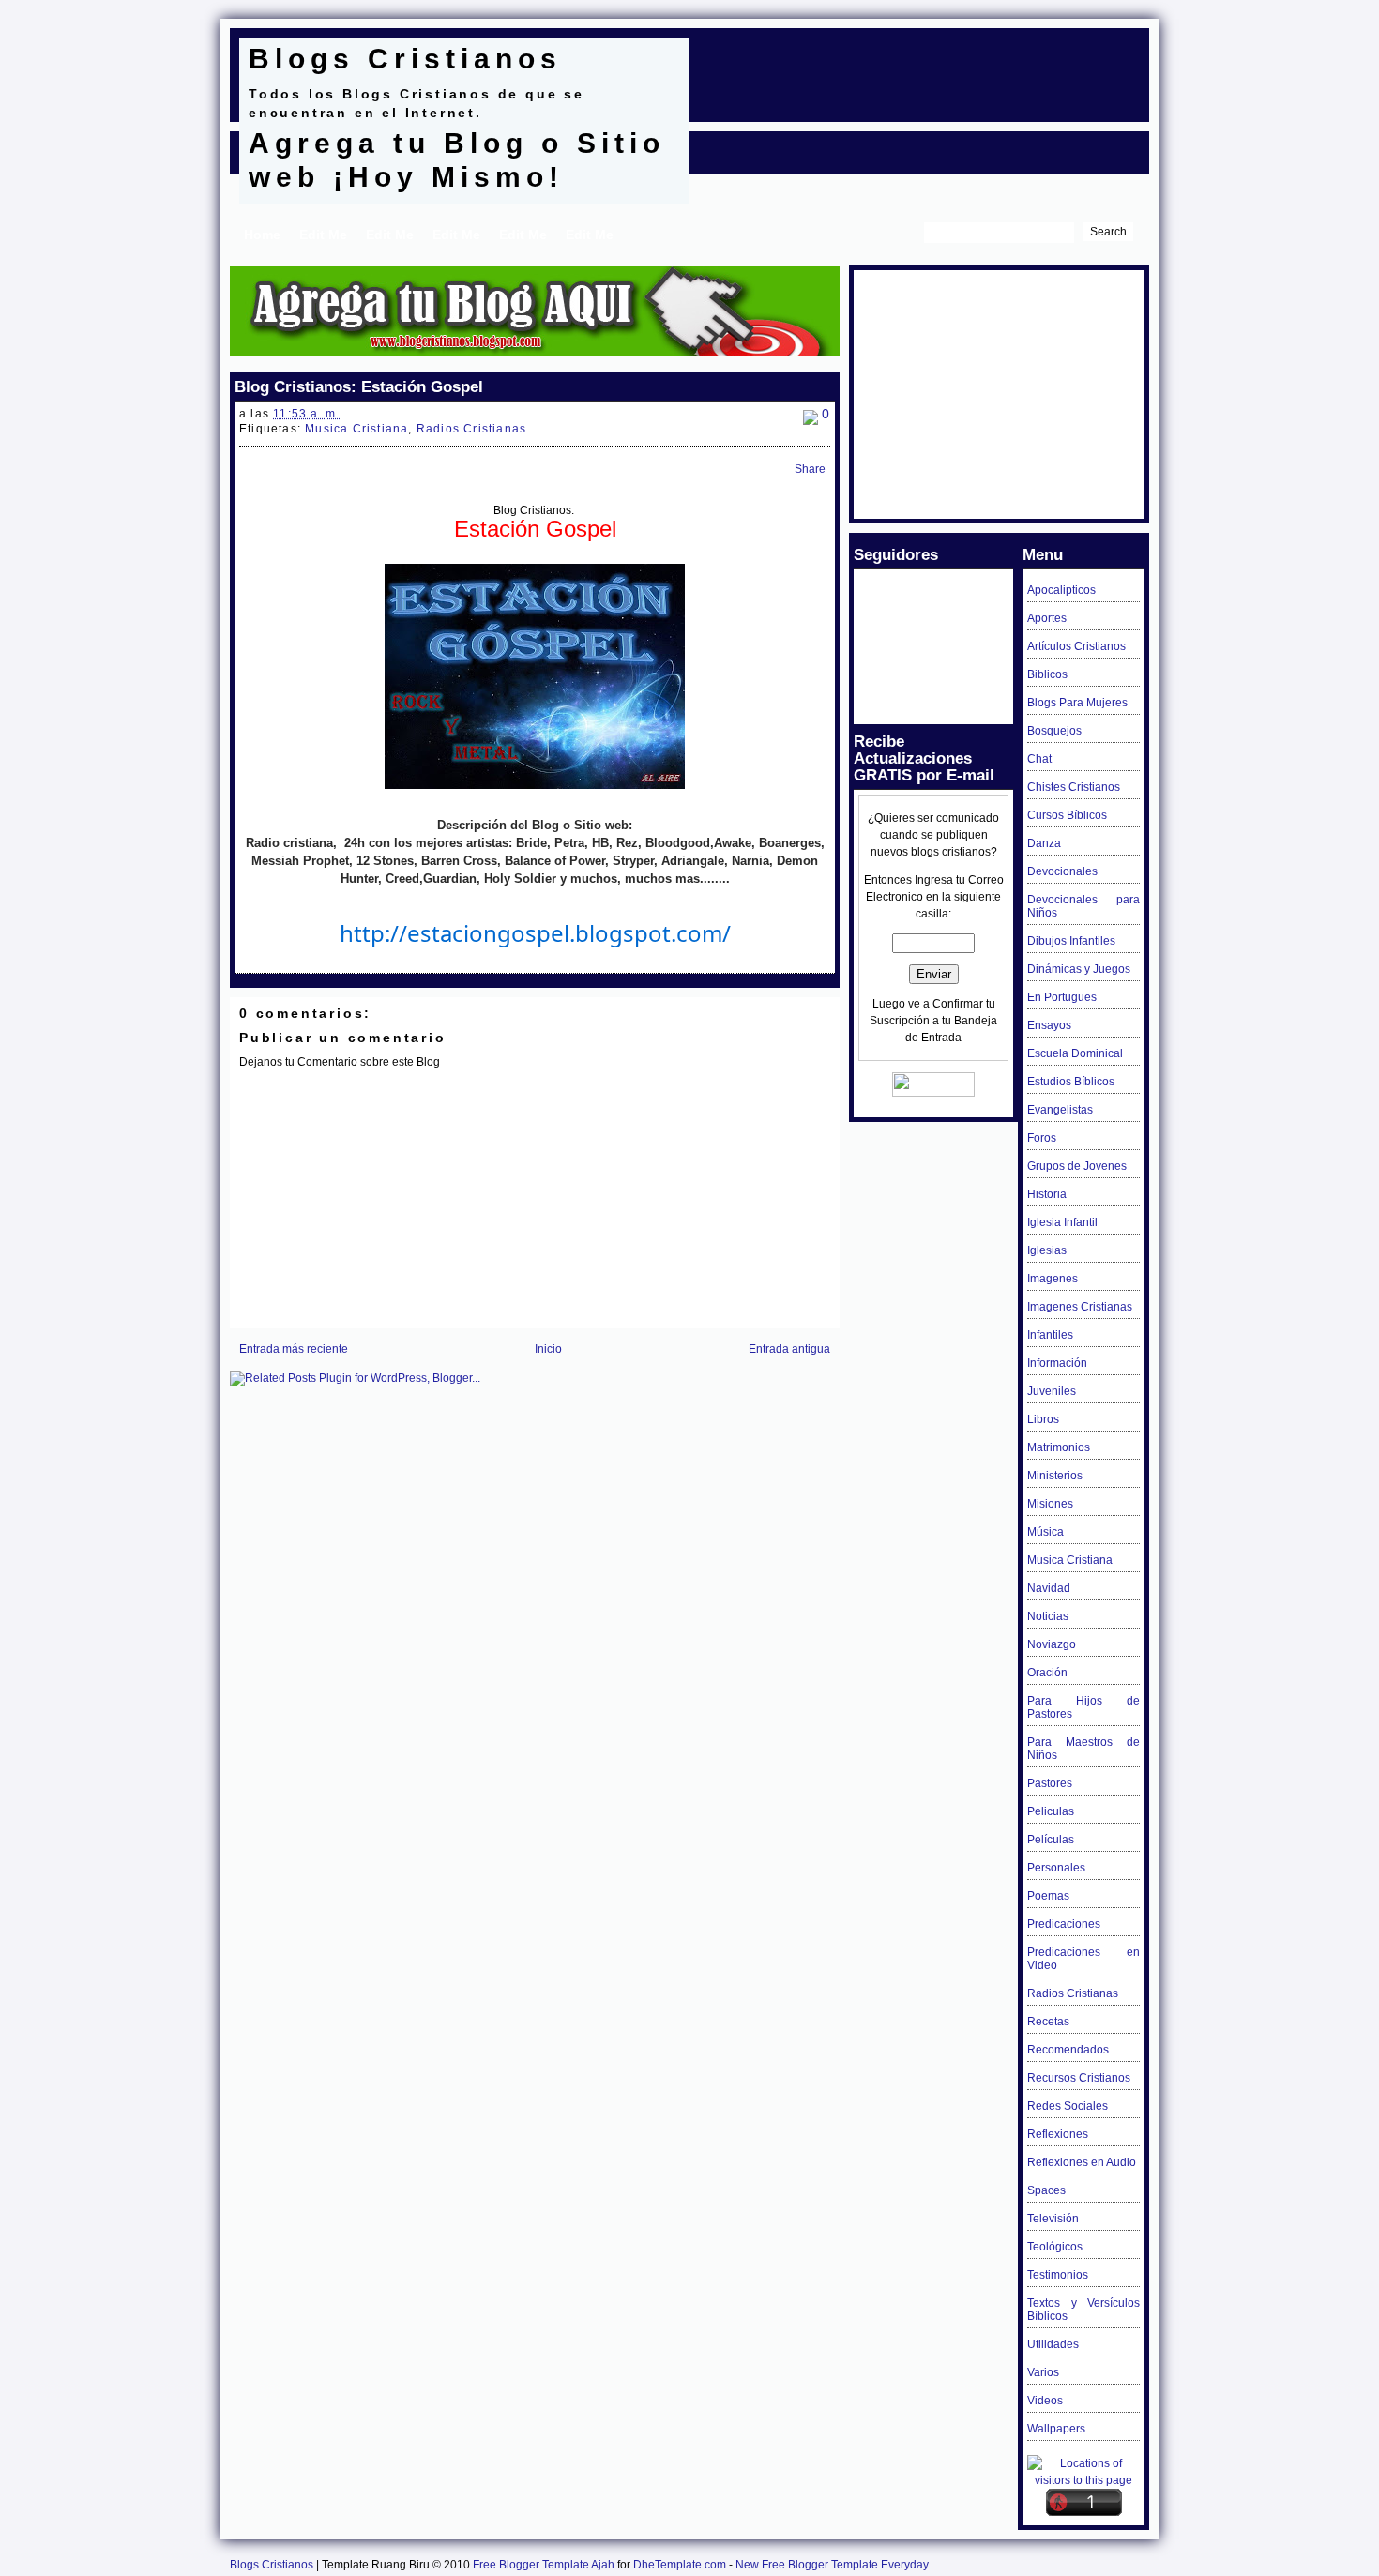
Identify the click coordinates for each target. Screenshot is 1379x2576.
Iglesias (1047, 1250)
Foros (1042, 1138)
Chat (1039, 759)
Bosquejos (1054, 731)
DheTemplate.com (680, 2565)
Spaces (1046, 2190)
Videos (1045, 2401)
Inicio (548, 1349)
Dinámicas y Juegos (1079, 969)
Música (1046, 1532)
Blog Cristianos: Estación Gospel (359, 386)
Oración (1047, 1673)
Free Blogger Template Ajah (544, 2565)
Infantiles (1050, 1335)
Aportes (1047, 618)
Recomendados (1068, 2050)
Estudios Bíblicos (1071, 1082)
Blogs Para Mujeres (1077, 703)
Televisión (1053, 2219)
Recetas (1048, 2022)
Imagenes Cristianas (1080, 1307)
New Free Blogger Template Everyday (832, 2565)
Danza (1044, 843)
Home (262, 235)
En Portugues (1062, 997)
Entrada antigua (789, 1349)
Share (810, 469)
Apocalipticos (1061, 590)
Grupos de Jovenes (1077, 1166)
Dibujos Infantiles (1071, 941)
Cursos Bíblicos (1067, 815)
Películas (1051, 1840)
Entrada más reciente (294, 1349)
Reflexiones (1058, 2134)
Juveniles (1052, 1391)
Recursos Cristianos (1079, 2078)
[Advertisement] (918, 66)
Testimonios (1058, 2275)
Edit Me (323, 235)
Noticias (1048, 1616)
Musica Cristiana (356, 429)
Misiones (1050, 1504)
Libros (1043, 1419)
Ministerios (1055, 1476)
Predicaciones (1064, 1924)
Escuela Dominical (1075, 1053)
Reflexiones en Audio (1082, 2162)
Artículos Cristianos (1076, 646)
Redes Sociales (1068, 2106)
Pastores (1050, 1783)
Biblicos (1047, 674)
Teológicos (1055, 2247)
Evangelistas (1060, 1110)
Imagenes (1053, 1279)
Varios (1043, 2372)
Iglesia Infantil (1062, 1222)
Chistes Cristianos (1074, 787)
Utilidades (1053, 2344)
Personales (1056, 1868)
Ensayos (1049, 1025)
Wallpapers (1056, 2429)
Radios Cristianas (471, 429)
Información (1057, 1363)
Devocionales (1062, 871)
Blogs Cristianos (405, 59)
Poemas (1048, 1896)
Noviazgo (1052, 1644)
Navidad (1049, 1588)
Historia (1047, 1194)
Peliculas (1051, 1811)
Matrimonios (1059, 1447)
